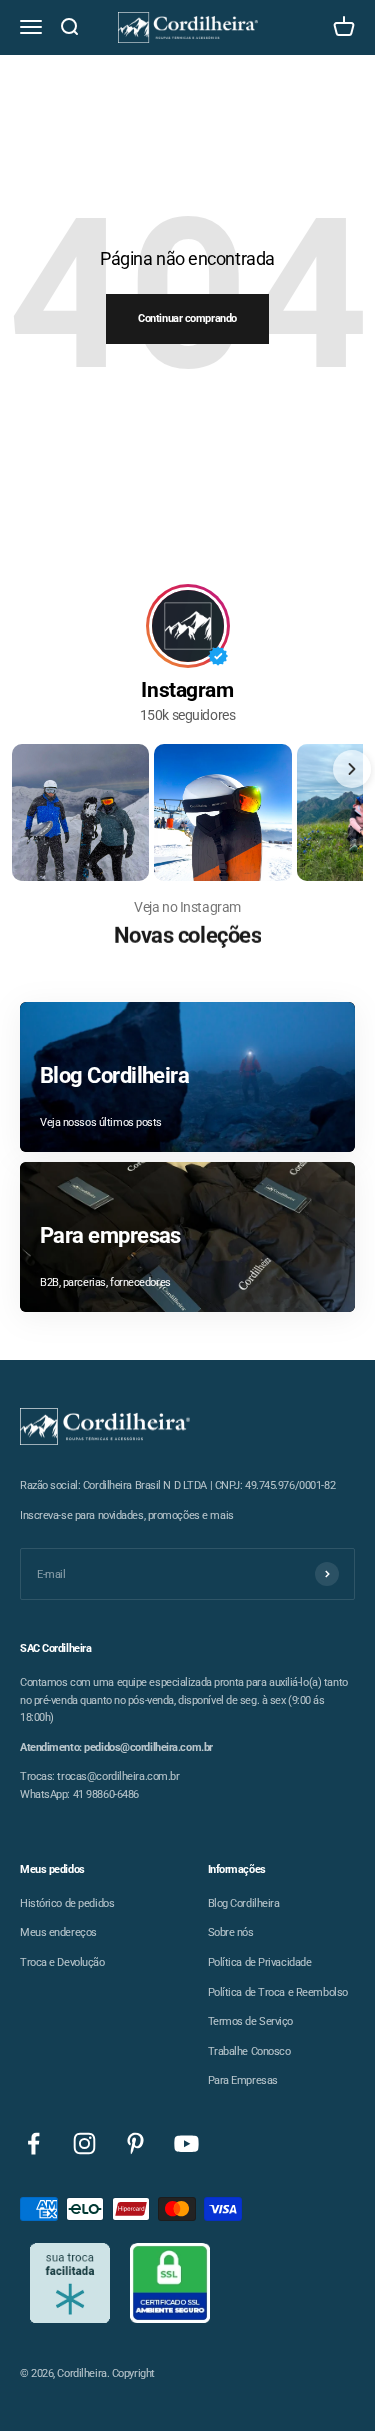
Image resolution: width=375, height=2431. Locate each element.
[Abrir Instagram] (80, 812)
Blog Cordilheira (244, 1903)
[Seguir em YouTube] (186, 2143)
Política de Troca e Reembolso (278, 1992)
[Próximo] (352, 769)
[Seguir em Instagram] (84, 2143)
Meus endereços (58, 1932)
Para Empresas (243, 2080)
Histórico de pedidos (67, 1903)
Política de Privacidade (260, 1962)
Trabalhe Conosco (249, 2051)
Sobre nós (231, 1932)
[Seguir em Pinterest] (135, 2143)
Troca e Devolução (62, 1962)
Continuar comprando (187, 318)
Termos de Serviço (251, 2021)
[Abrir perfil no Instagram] (188, 626)
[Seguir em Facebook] (33, 2143)
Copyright (133, 2373)
